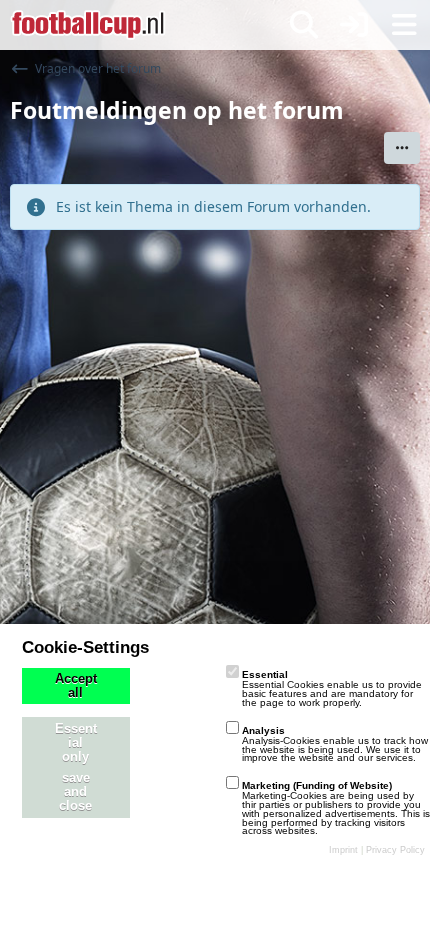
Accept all (76, 686)
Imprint (343, 850)
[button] (402, 148)
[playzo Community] (88, 25)
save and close (75, 792)
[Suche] (304, 25)
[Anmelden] (354, 25)
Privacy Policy (395, 850)
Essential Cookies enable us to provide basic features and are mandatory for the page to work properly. (332, 688)
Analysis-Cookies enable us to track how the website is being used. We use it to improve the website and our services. (335, 744)
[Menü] (404, 25)
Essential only (76, 743)
